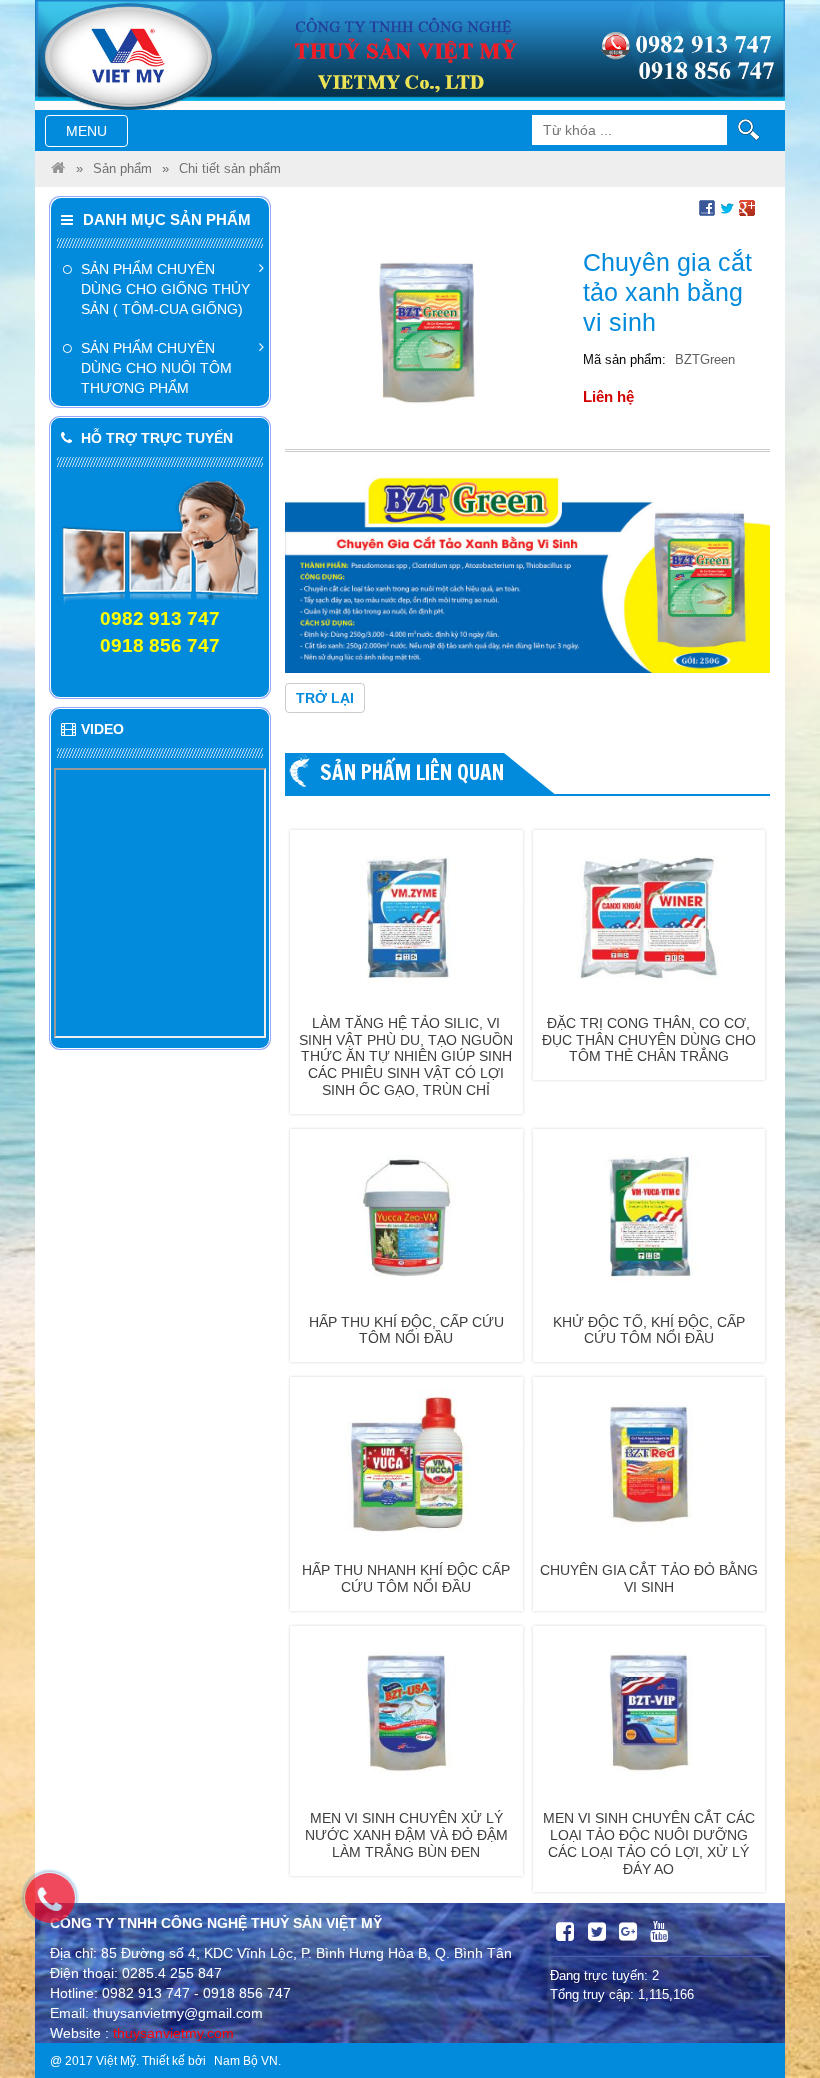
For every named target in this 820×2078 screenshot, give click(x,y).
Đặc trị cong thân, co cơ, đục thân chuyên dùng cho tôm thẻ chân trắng (649, 1040)
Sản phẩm (122, 169)
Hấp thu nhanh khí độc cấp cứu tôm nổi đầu (406, 1578)
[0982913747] (60, 1908)
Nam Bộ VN (246, 2061)
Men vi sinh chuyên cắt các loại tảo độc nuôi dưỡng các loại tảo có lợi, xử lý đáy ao (649, 1843)
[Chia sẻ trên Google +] (747, 207)
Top (772, 2005)
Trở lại (325, 698)
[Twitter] (597, 1932)
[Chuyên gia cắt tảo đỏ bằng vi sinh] (649, 1463)
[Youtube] (659, 1932)
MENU (96, 134)
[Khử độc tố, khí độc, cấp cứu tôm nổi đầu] (649, 1215)
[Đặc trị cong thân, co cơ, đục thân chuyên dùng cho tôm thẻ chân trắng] (649, 916)
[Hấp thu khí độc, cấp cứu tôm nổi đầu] (406, 1215)
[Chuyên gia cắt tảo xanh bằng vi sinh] (426, 332)
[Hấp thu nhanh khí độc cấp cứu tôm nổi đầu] (406, 1463)
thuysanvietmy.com (173, 2033)
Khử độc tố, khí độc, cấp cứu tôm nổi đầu (649, 1330)
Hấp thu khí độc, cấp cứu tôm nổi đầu (406, 1330)
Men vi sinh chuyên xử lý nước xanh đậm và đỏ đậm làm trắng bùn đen (406, 1835)
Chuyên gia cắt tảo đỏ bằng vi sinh (649, 1578)
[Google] (628, 1932)
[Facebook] (565, 1932)
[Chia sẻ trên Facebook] (707, 207)
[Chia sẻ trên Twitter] (727, 207)
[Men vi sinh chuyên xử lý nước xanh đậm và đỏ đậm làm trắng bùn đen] (406, 1712)
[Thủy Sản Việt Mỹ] (58, 169)
